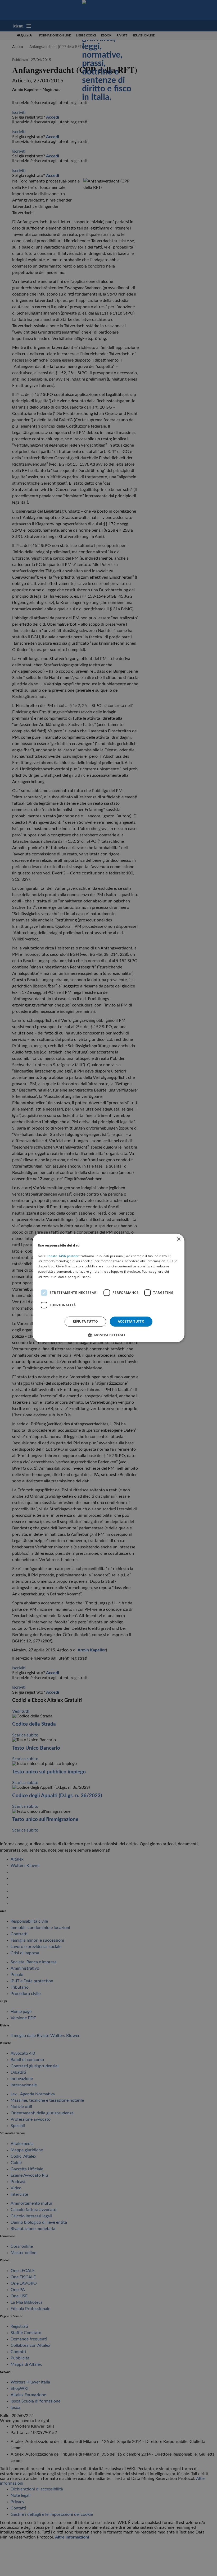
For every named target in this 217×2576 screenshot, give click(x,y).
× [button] (178, 1239)
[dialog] (108, 1288)
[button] (108, 1335)
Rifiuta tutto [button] (85, 1321)
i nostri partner (63, 1256)
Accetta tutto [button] (131, 1321)
